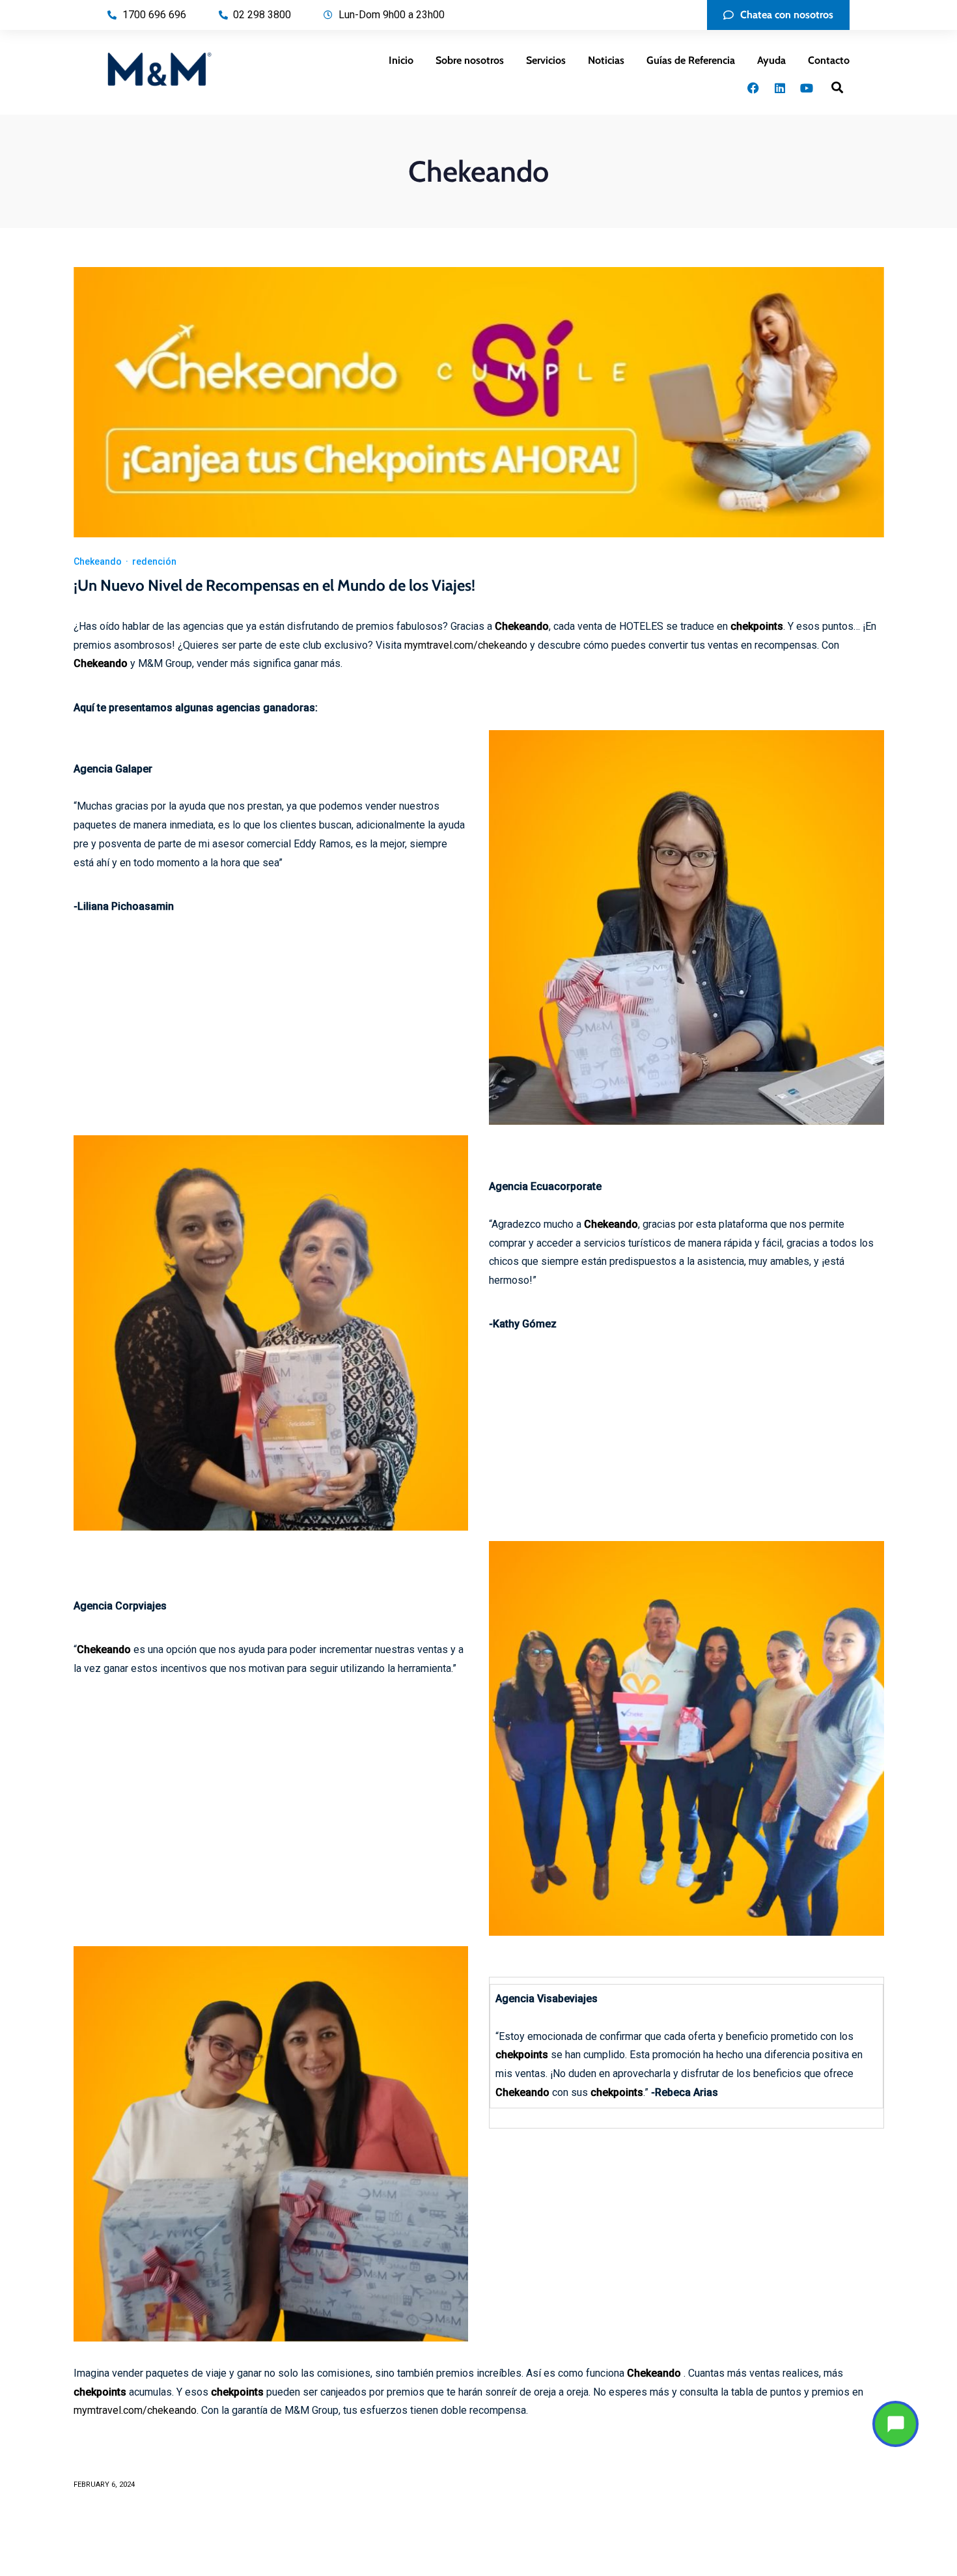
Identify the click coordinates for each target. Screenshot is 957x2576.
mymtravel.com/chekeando (466, 645)
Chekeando (98, 561)
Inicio (401, 60)
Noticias (606, 60)
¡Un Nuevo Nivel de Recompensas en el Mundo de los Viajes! (274, 585)
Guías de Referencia (691, 60)
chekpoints (757, 626)
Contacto (829, 60)
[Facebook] (753, 88)
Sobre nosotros (470, 60)
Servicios (546, 60)
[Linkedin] (780, 88)
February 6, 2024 (104, 2484)
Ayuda (771, 60)
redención (154, 561)
